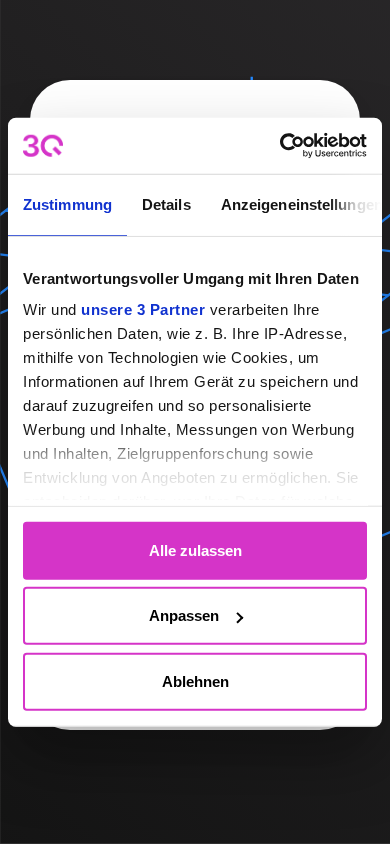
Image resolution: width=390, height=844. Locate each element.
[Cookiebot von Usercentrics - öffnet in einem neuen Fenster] (280, 146)
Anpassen (184, 615)
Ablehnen (195, 680)
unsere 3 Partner (143, 309)
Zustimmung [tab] (67, 203)
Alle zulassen (195, 549)
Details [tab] (166, 203)
